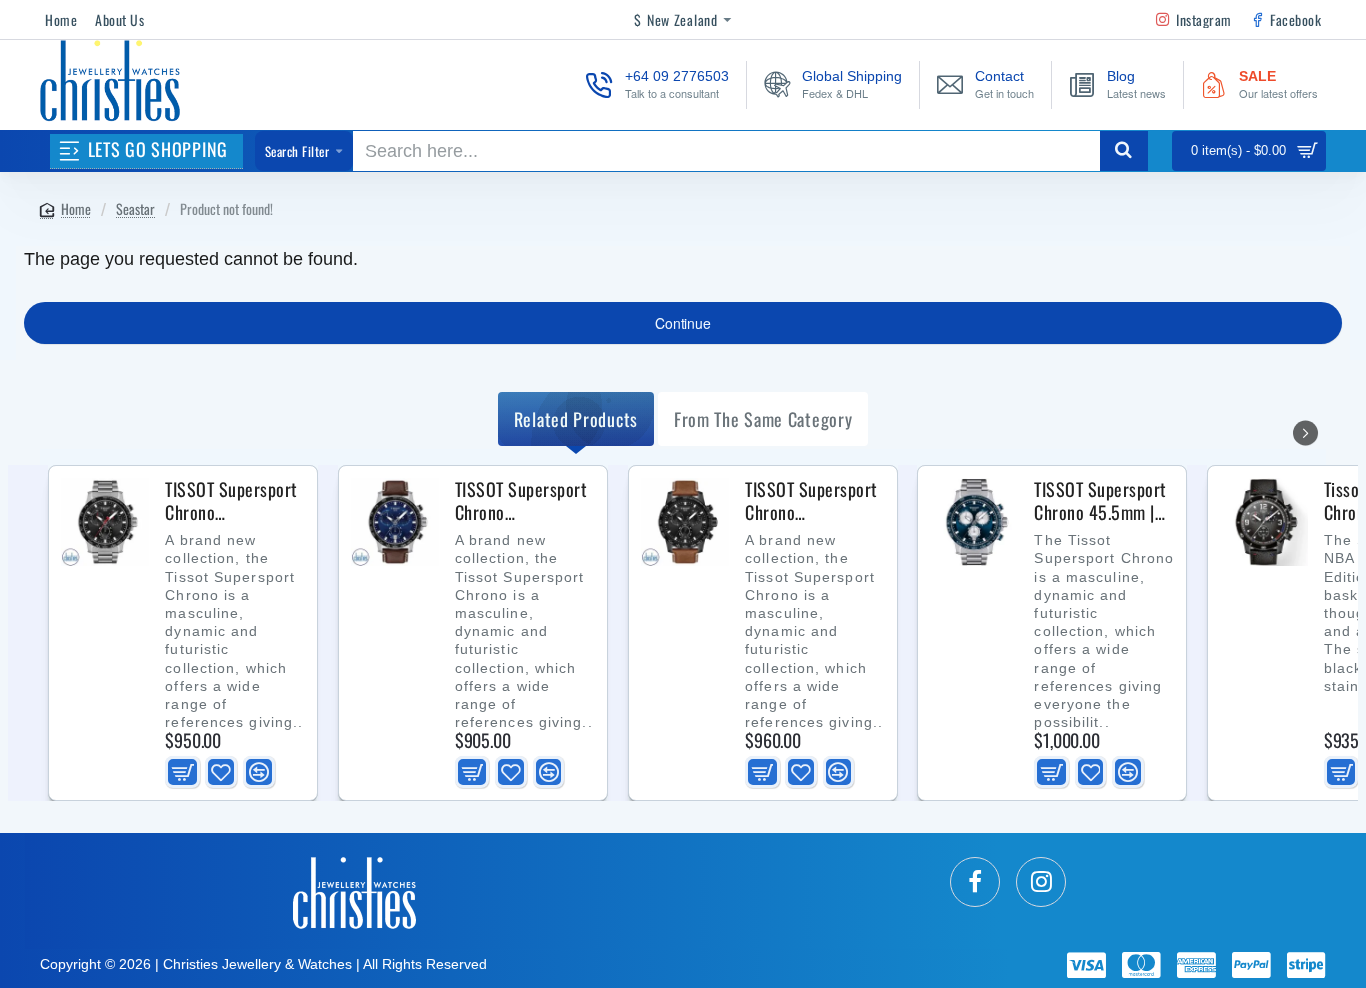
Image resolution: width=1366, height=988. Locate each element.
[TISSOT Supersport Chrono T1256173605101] (685, 522)
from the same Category (763, 419)
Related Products (576, 419)
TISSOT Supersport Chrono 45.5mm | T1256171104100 (1100, 501)
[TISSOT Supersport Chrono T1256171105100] (105, 522)
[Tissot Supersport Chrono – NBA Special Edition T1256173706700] (1264, 522)
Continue (682, 323)
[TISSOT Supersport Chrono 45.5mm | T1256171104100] (974, 522)
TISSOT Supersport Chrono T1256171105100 (231, 501)
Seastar (135, 208)
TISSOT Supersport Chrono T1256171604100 (521, 501)
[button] (182, 772)
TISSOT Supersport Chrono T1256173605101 (811, 501)
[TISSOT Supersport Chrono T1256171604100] (395, 522)
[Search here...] (1124, 151)
